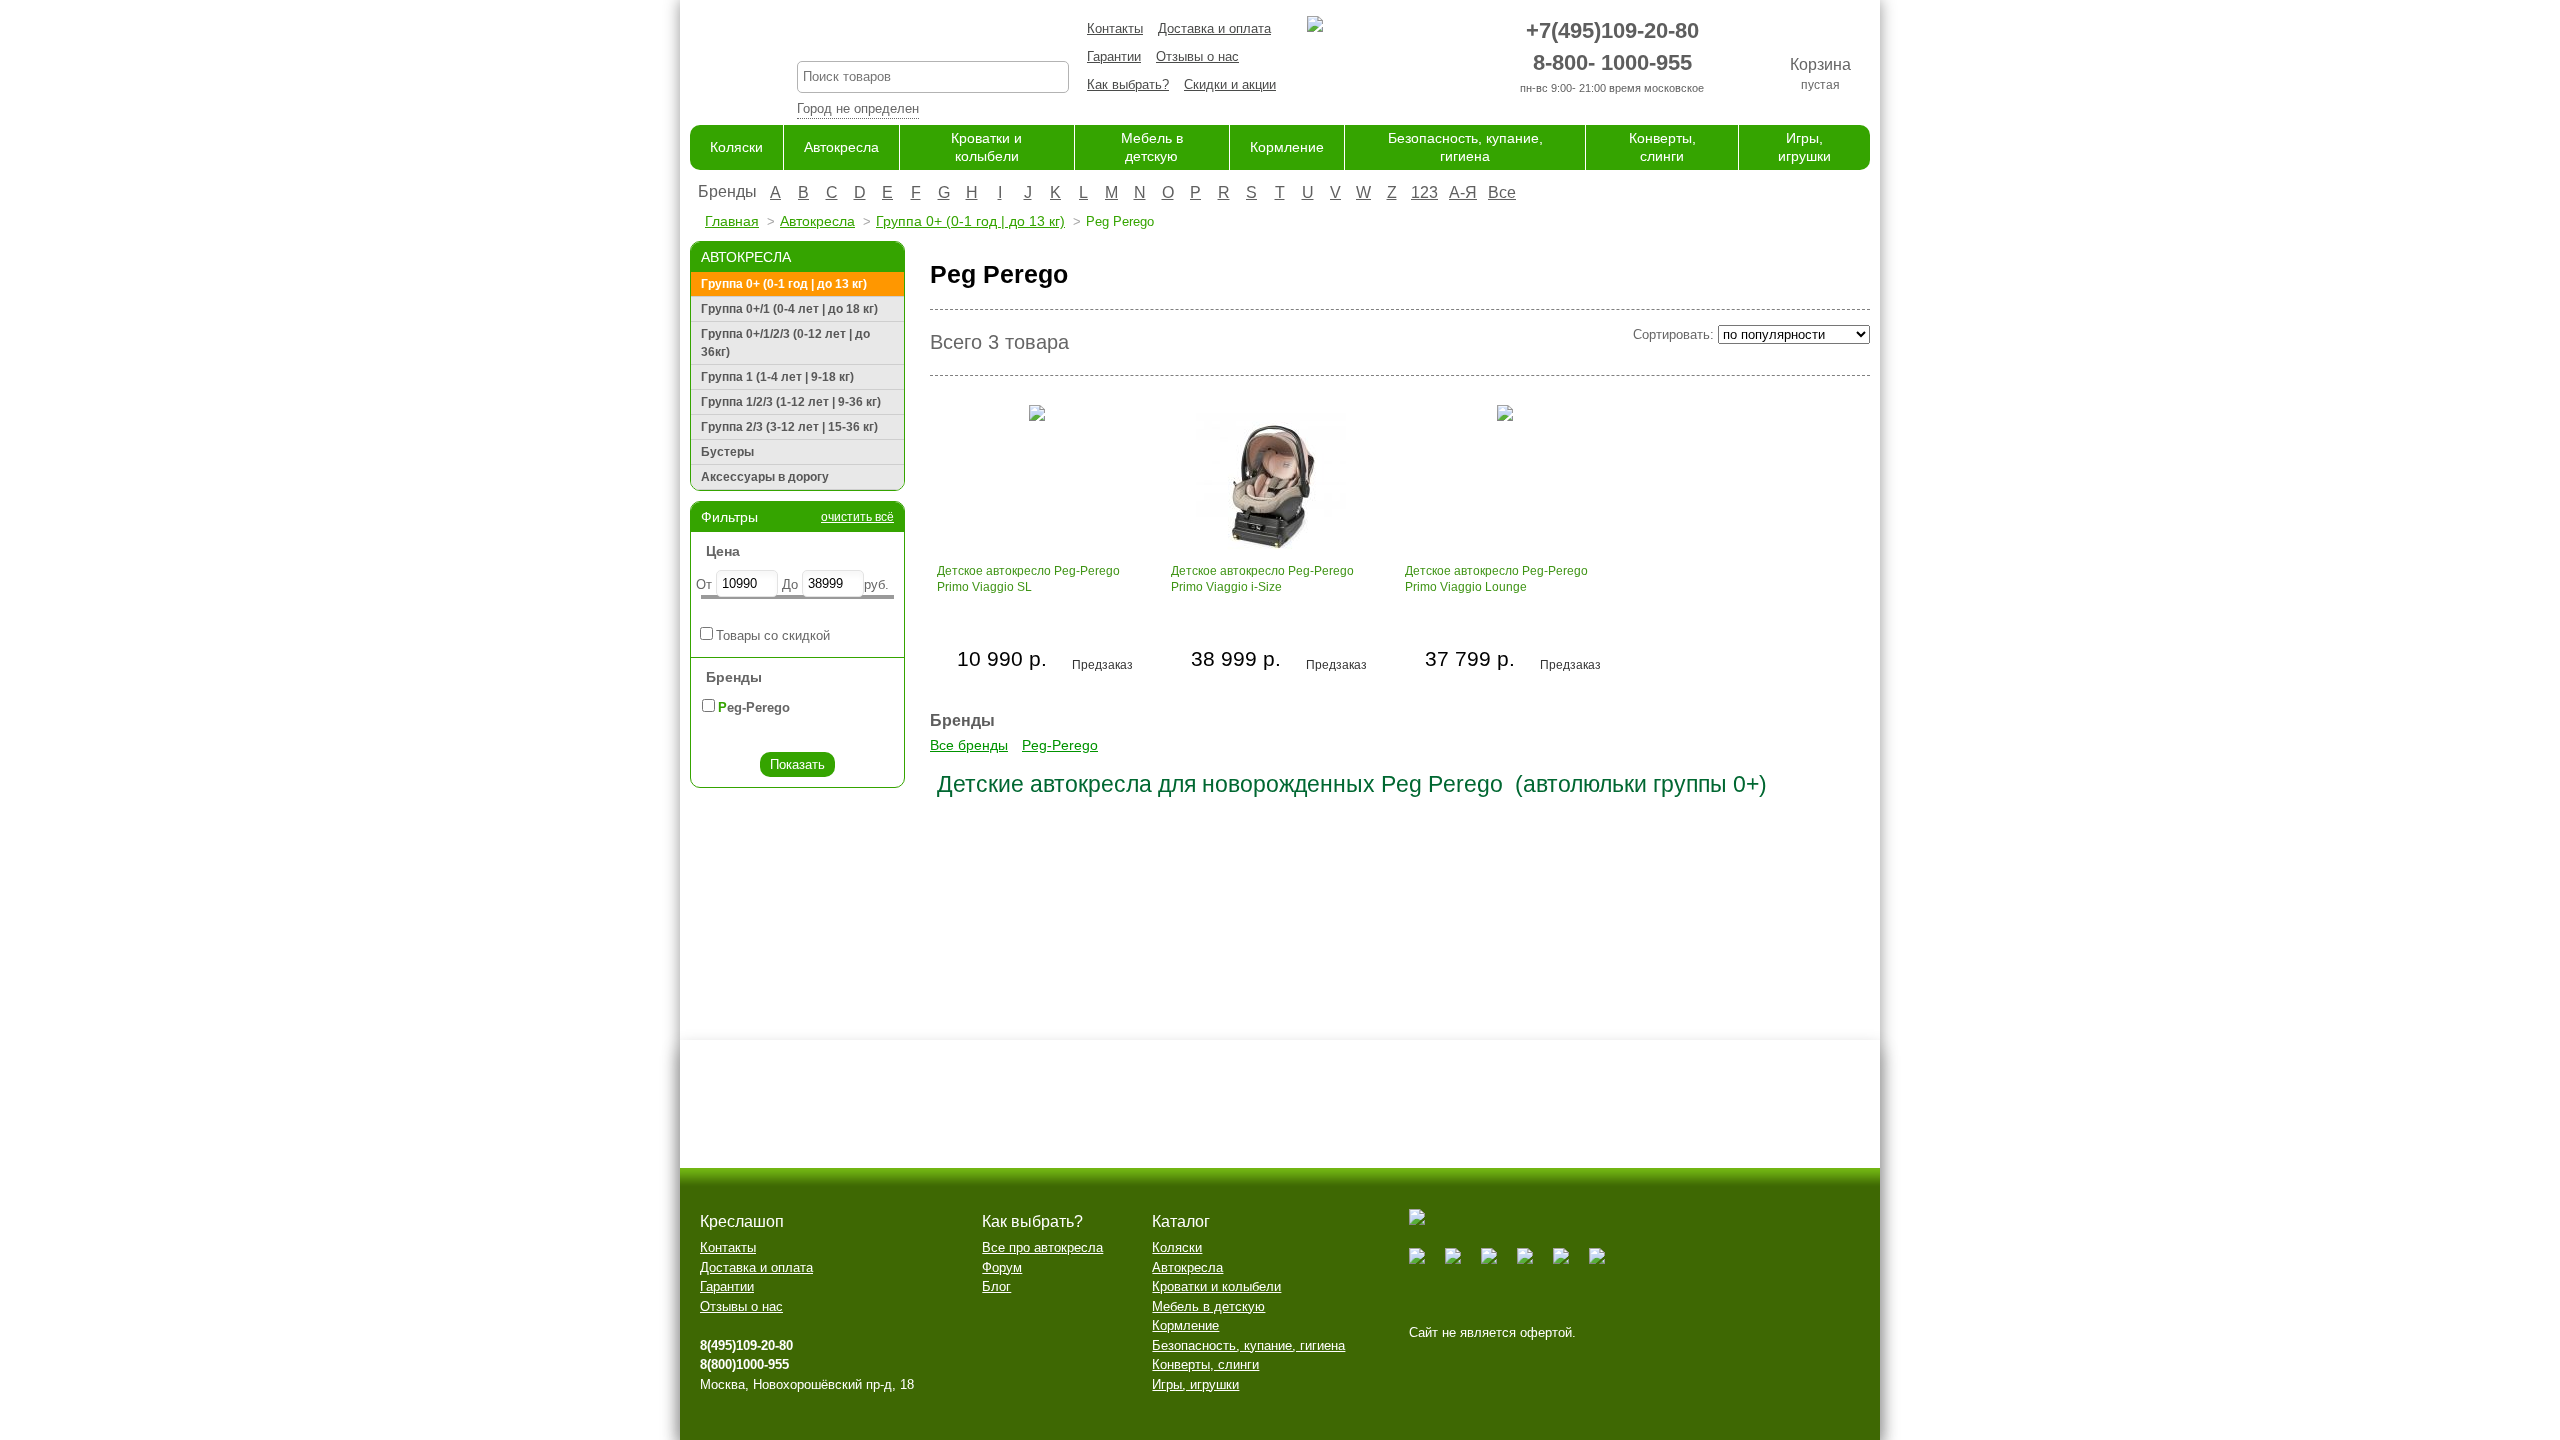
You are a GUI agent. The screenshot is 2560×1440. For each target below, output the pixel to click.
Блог (996, 1286)
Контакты (1115, 28)
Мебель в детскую (1208, 1306)
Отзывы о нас (1197, 56)
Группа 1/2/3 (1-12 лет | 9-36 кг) (791, 402)
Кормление (1287, 147)
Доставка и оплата (1214, 28)
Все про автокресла (1042, 1247)
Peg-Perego (1060, 745)
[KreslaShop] (718, 60)
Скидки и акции (1230, 84)
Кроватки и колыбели (1216, 1286)
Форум (1002, 1267)
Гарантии (1114, 56)
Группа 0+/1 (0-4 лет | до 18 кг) (789, 309)
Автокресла (841, 147)
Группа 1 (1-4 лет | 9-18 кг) (777, 377)
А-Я (1463, 192)
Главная (732, 221)
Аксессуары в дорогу (765, 477)
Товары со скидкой (773, 635)
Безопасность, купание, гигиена (1248, 1345)
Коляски (736, 147)
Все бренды (969, 745)
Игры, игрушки (1195, 1384)
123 (1424, 192)
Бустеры (727, 452)
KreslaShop (933, 35)
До (790, 584)
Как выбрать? (1128, 84)
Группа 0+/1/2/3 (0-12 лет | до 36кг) (785, 343)
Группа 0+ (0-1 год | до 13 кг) (970, 221)
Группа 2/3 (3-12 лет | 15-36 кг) (789, 427)
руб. (876, 584)
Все (1502, 192)
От (704, 584)
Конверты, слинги (1205, 1364)
